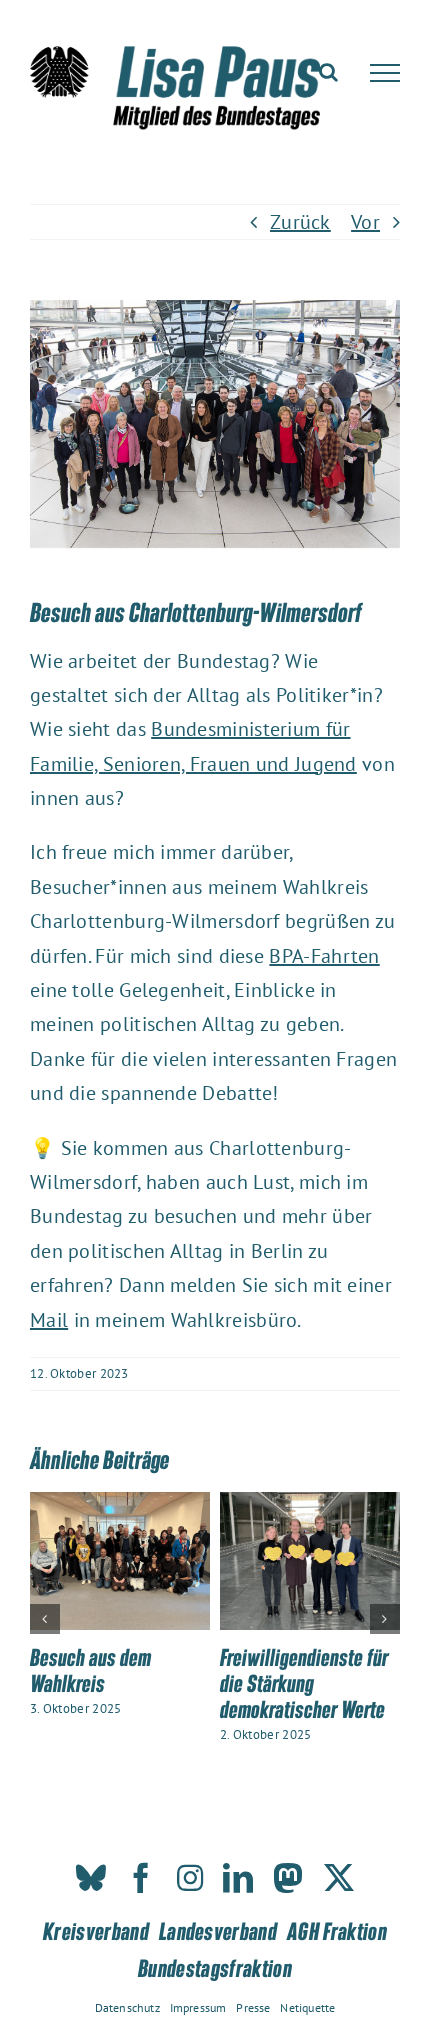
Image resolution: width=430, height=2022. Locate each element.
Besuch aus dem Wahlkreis (90, 1670)
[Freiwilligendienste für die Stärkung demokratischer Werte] (310, 1505)
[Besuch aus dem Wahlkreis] (120, 1505)
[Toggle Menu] (385, 73)
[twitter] (339, 1878)
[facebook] (141, 1878)
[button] (45, 1619)
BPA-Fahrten (324, 956)
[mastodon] (288, 1878)
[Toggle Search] (328, 72)
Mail (49, 1320)
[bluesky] (91, 1878)
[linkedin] (238, 1878)
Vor (365, 222)
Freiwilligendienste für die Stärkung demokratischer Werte (304, 1683)
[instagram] (190, 1878)
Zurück (300, 222)
